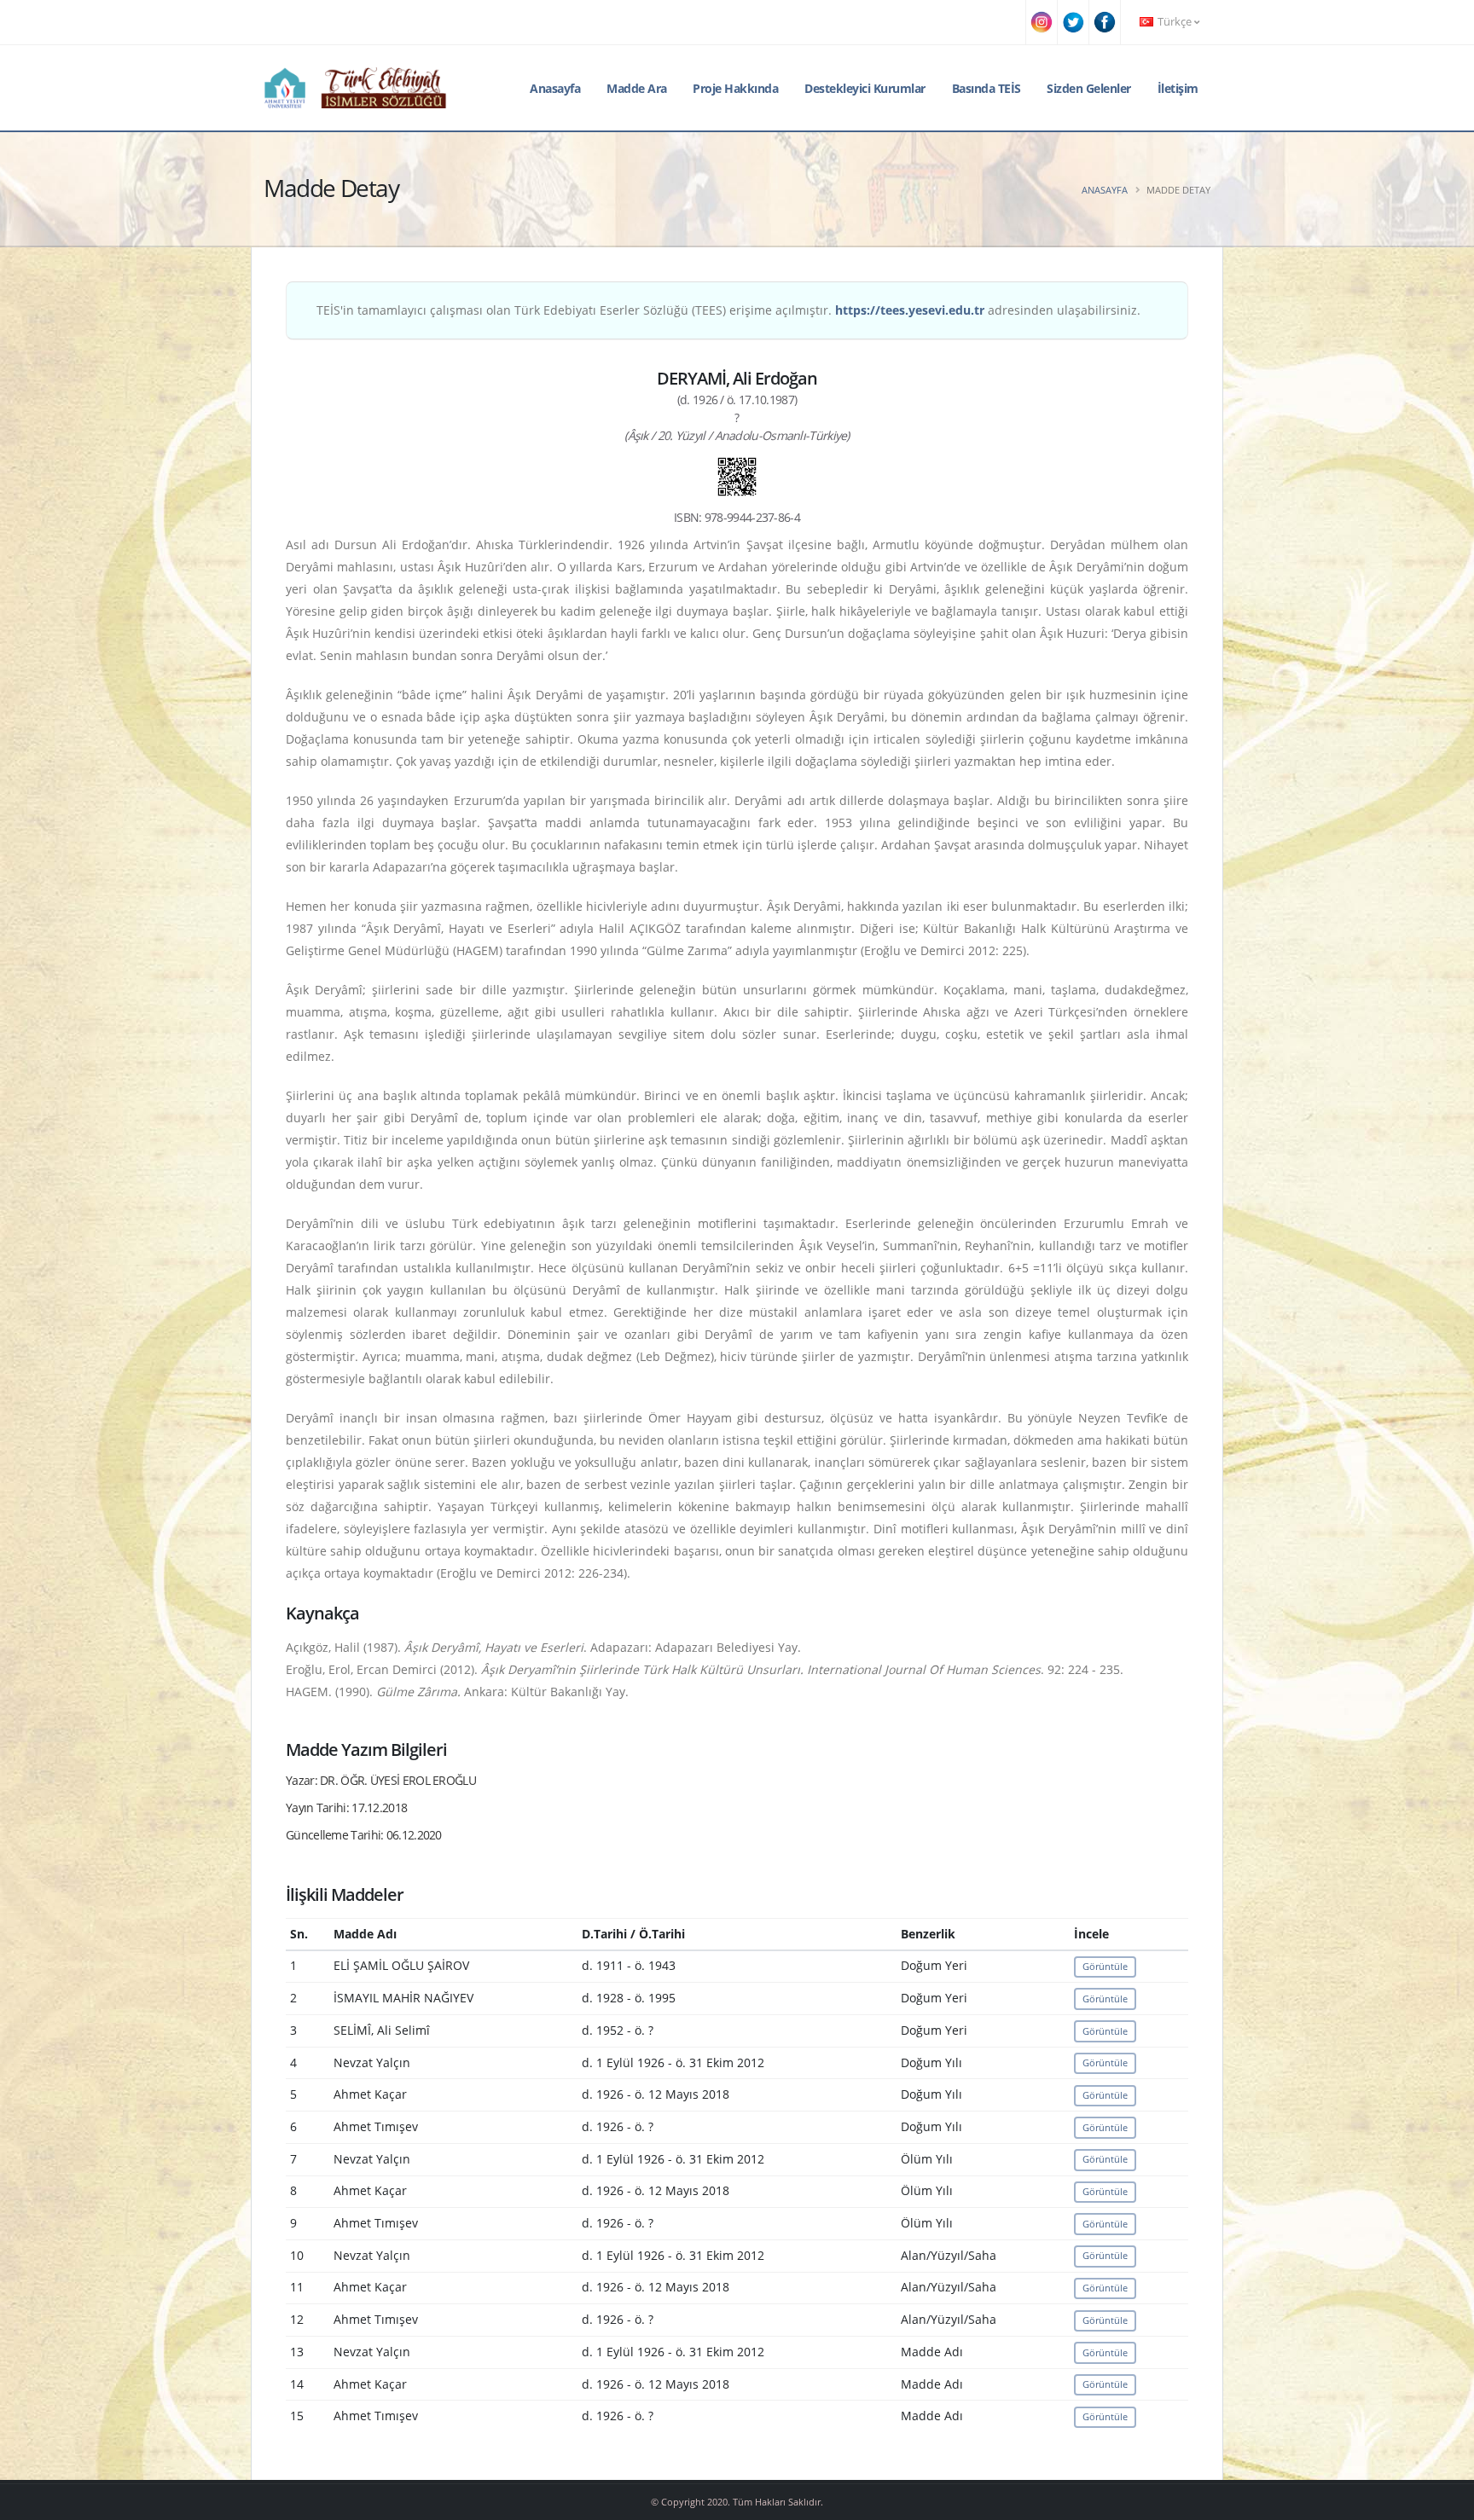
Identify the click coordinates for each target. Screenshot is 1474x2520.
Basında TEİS (987, 88)
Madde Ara (637, 88)
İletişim (1178, 88)
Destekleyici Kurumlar (865, 88)
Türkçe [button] (1175, 22)
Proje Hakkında (735, 88)
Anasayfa (555, 88)
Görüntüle (1105, 1966)
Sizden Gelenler (1089, 88)
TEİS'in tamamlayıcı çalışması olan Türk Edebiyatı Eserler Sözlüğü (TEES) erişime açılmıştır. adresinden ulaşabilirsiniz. (728, 310)
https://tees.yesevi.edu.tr (910, 310)
